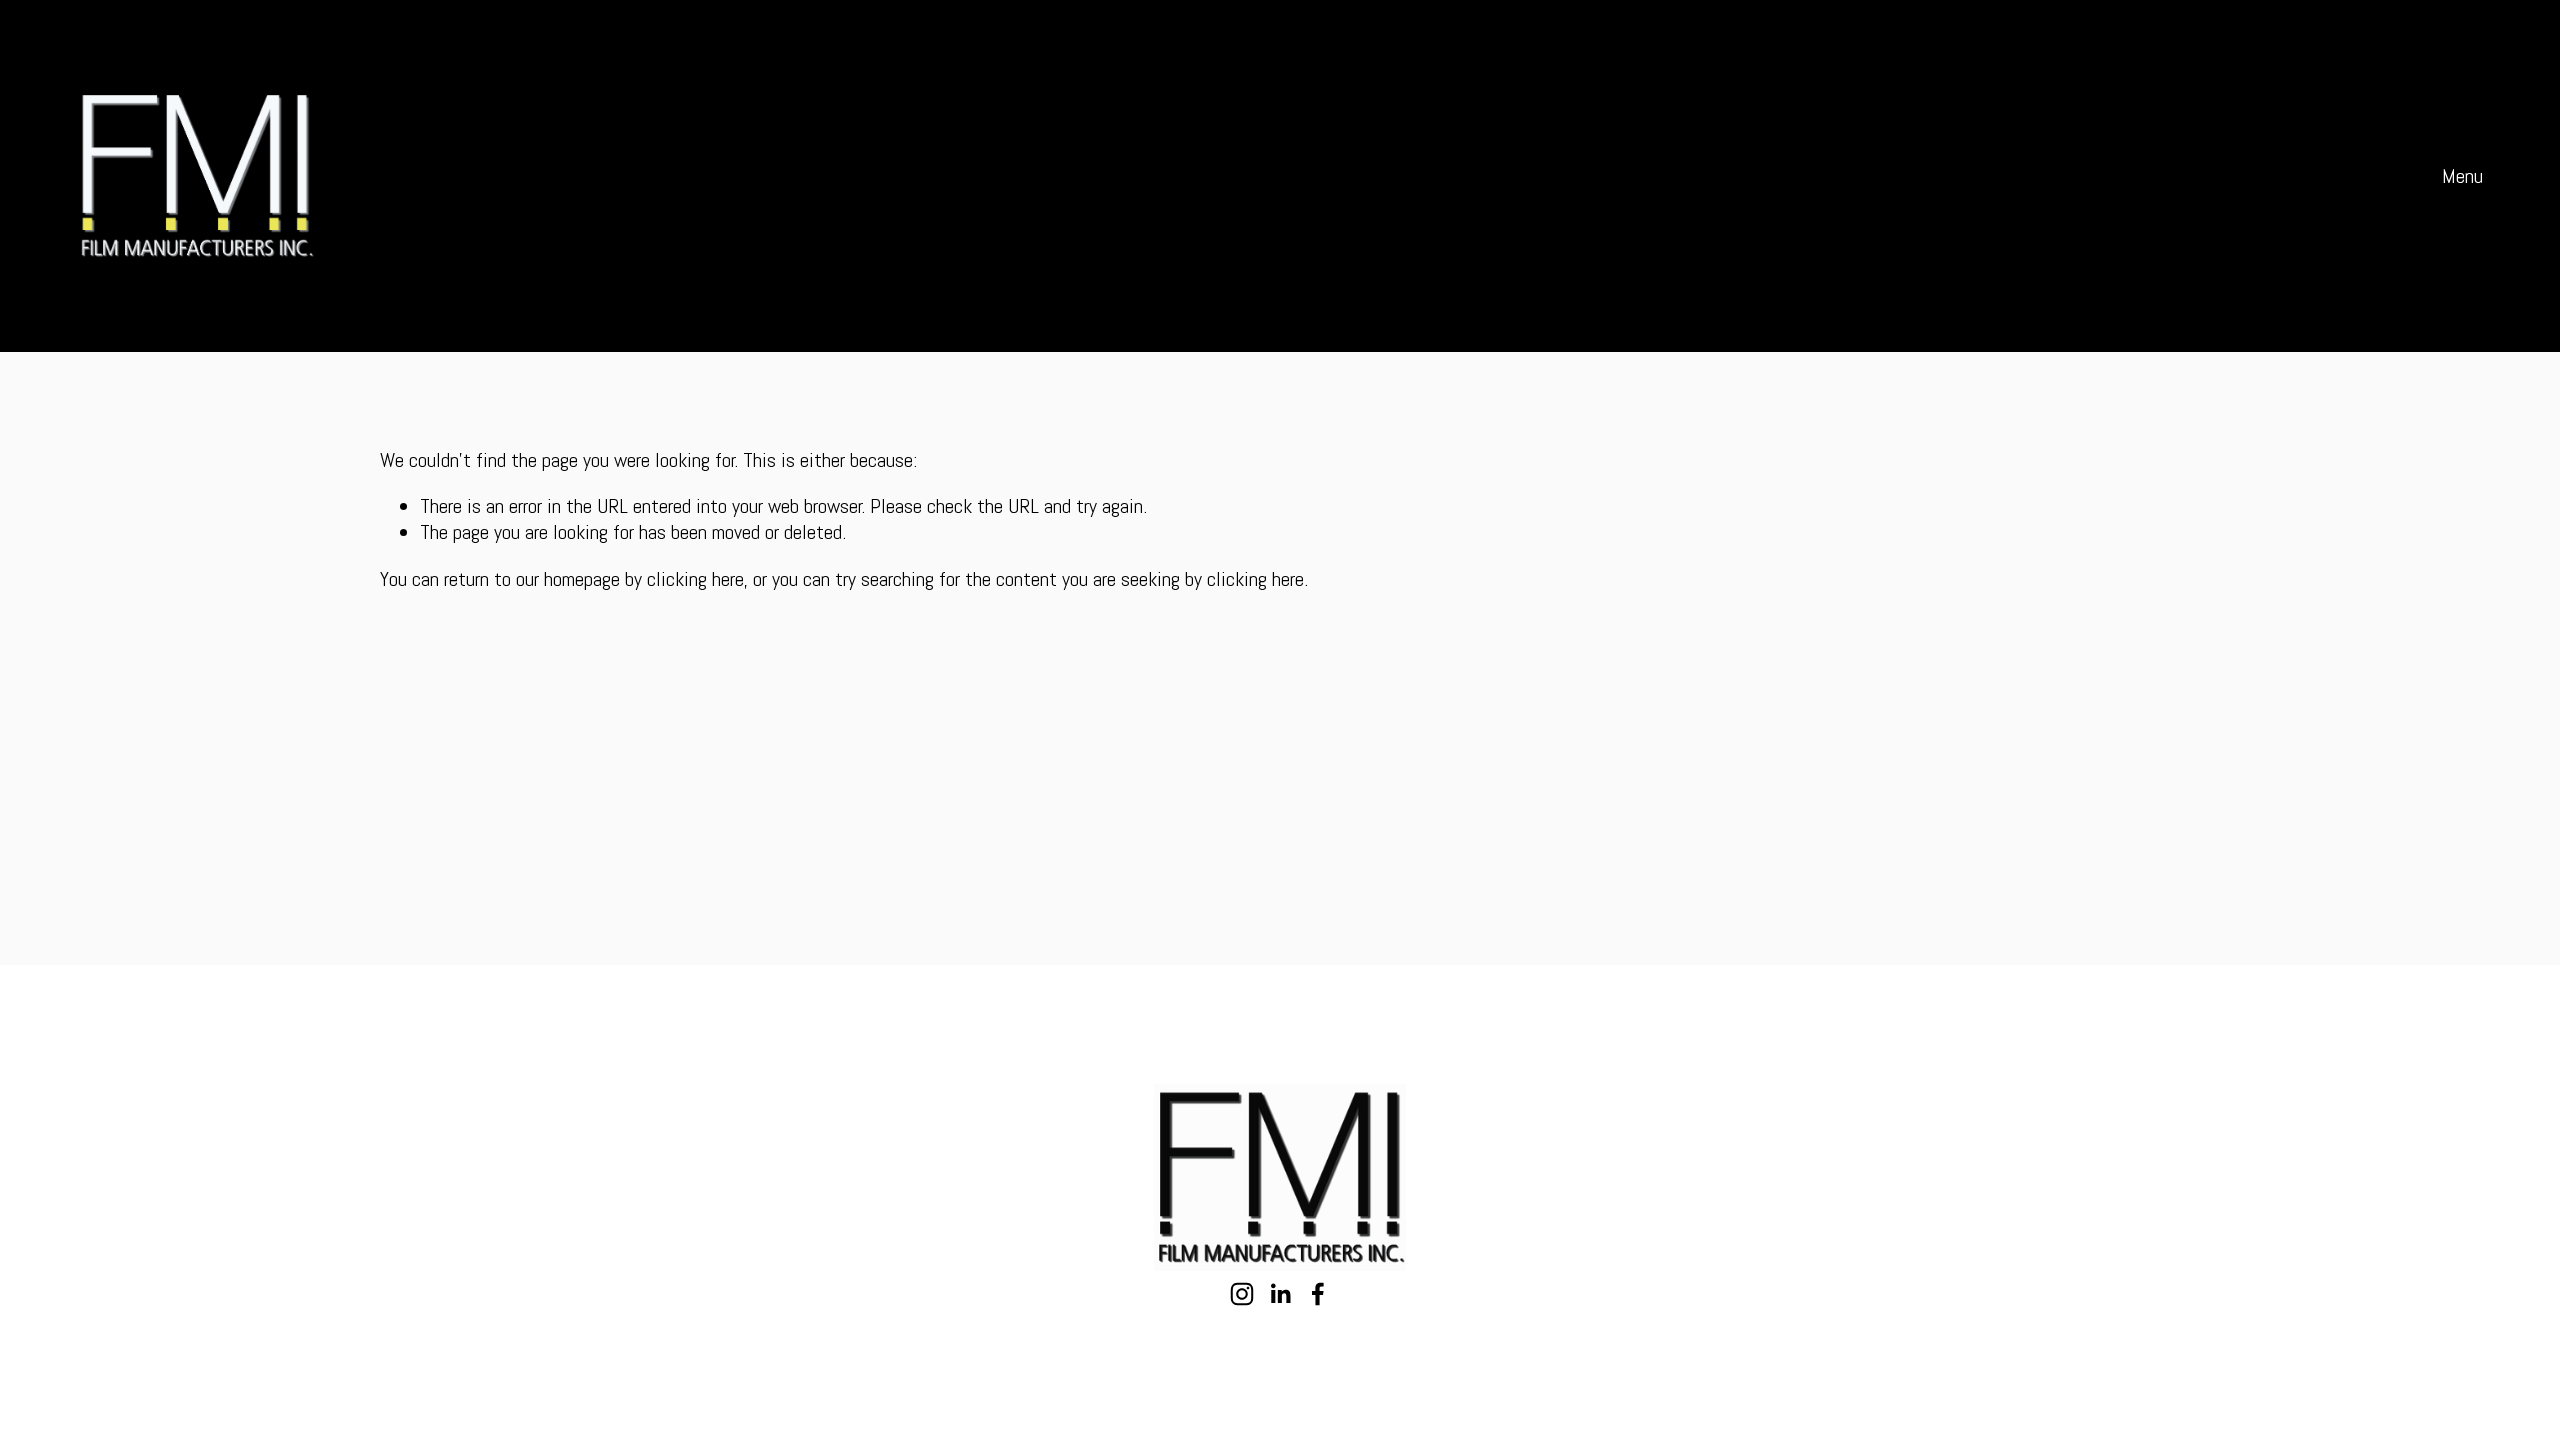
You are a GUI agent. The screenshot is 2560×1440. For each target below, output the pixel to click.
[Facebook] (1318, 1294)
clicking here (695, 579)
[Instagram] (1242, 1294)
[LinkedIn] (1280, 1294)
